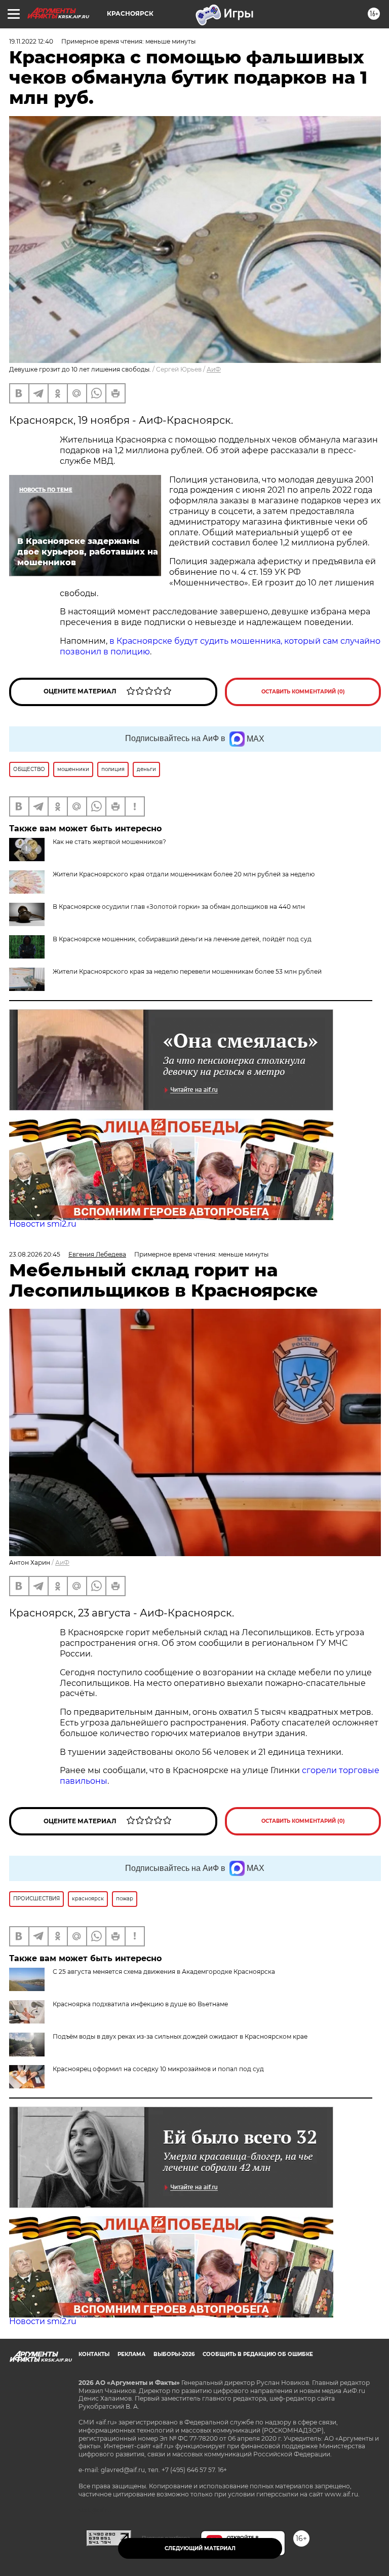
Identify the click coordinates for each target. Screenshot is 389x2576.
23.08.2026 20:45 (35, 1254)
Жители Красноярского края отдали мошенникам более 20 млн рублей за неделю (184, 874)
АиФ (214, 369)
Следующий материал (200, 2548)
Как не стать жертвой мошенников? (109, 842)
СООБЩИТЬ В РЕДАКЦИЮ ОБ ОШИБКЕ (258, 2354)
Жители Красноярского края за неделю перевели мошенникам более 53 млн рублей (187, 971)
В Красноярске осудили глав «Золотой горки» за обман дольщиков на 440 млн (179, 907)
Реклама (131, 2354)
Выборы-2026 (174, 2354)
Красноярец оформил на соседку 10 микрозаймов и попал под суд (158, 2069)
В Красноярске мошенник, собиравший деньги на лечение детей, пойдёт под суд (182, 939)
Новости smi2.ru (43, 1224)
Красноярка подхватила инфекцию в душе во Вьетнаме (140, 2004)
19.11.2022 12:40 (31, 41)
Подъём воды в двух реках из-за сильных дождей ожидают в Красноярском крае (180, 2036)
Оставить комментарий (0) (303, 692)
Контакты (94, 2354)
